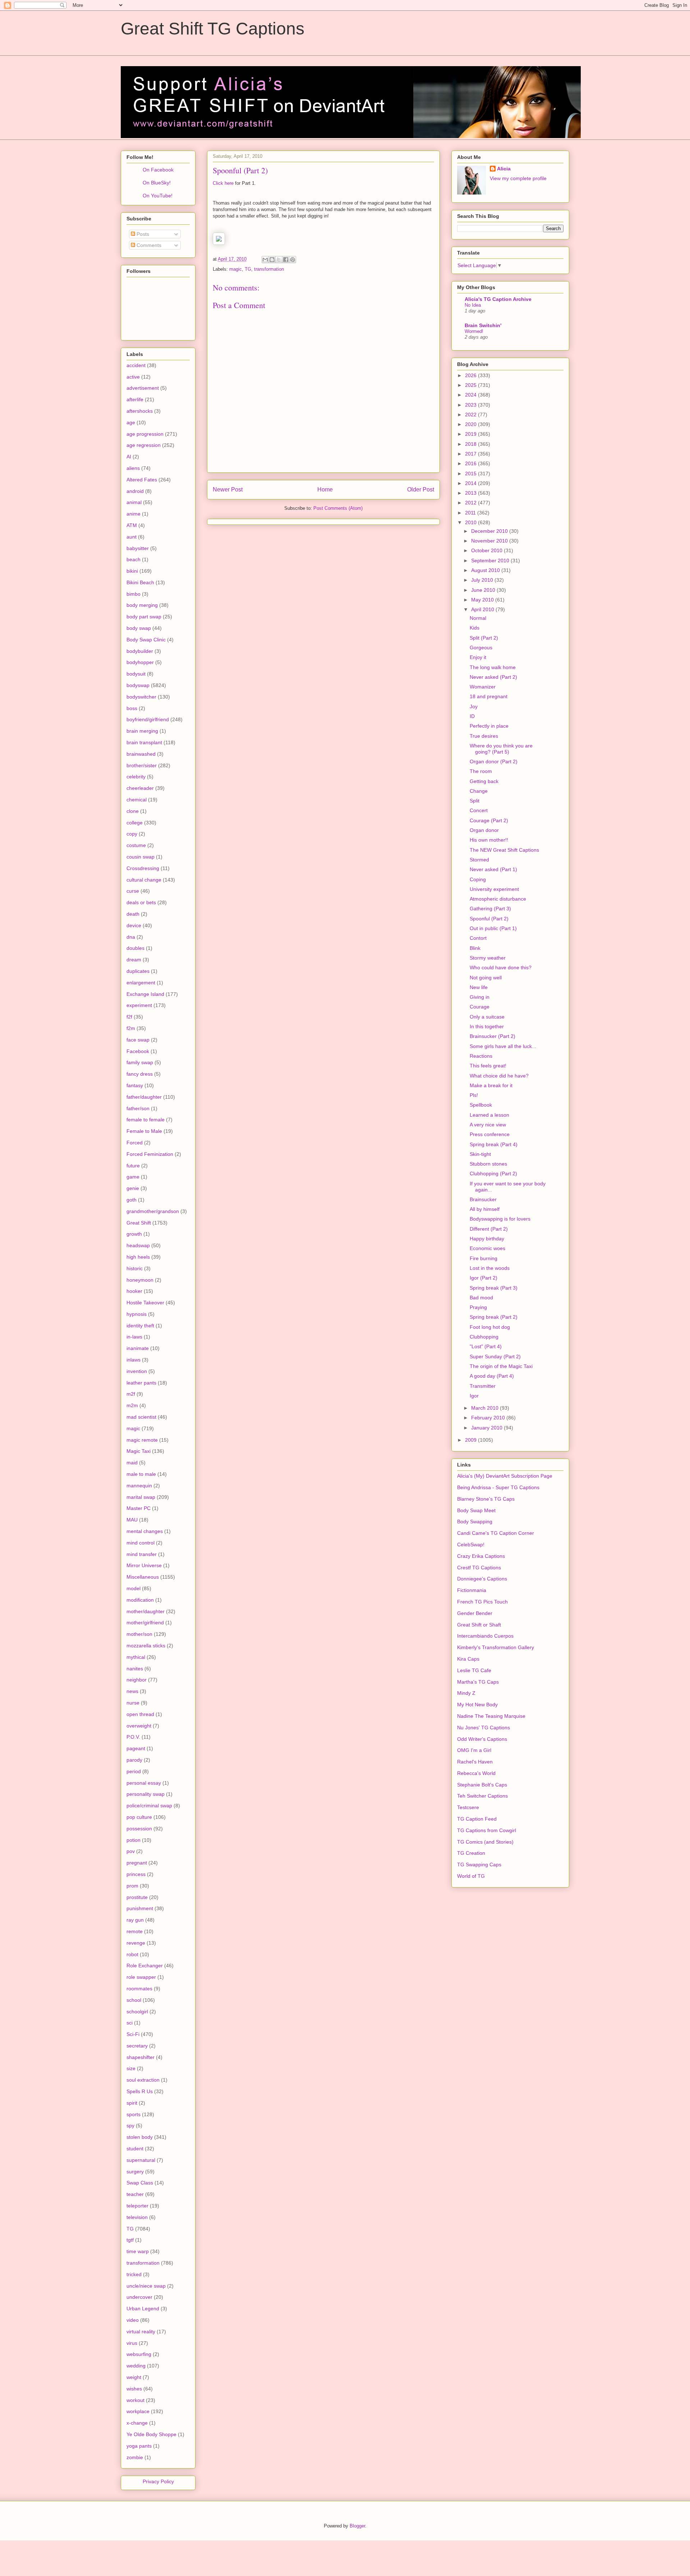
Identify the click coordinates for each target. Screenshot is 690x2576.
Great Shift (139, 1223)
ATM (132, 525)
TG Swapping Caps (479, 1864)
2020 (471, 424)
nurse (133, 1703)
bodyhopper (140, 662)
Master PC (139, 1508)
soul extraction (143, 2080)
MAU (132, 1520)
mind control (141, 1543)
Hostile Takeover (145, 1303)
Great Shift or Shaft (479, 1625)
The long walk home (493, 667)
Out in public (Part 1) (493, 928)
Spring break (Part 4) (494, 1144)
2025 (471, 385)
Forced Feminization (150, 1154)
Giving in (480, 997)
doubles (135, 948)
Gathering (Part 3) (490, 909)
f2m (131, 1028)
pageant (136, 1748)
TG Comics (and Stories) (485, 1842)
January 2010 (487, 1428)
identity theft (140, 1326)
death (133, 914)
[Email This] (265, 260)
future (133, 1166)
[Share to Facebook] (286, 260)
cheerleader (140, 788)
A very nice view (488, 1125)
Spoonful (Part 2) (489, 919)
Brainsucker (483, 1199)
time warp (138, 2251)
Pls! (474, 1095)
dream (134, 960)
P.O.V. (133, 1737)
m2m (132, 1405)
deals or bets (141, 902)
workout (135, 2400)
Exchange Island (145, 994)
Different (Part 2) (489, 1229)
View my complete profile (518, 178)
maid (132, 1463)
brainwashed (141, 754)
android (135, 491)
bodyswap (138, 685)
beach (134, 559)
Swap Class (140, 2183)
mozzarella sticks (146, 1646)
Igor (474, 1396)
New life (479, 987)
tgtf (130, 2240)
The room (481, 771)
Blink (475, 948)
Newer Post (228, 489)
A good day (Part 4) (492, 1376)
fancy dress (140, 1074)
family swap (140, 1062)
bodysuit (136, 674)
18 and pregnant (489, 696)
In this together (487, 1026)
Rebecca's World (476, 1773)
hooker (134, 1291)
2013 (471, 493)
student (135, 2149)
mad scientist (141, 1417)
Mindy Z (466, 1693)
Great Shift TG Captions (213, 29)
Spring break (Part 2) (494, 1317)
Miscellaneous (143, 1577)
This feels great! (488, 1066)
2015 (471, 473)
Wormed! (474, 331)
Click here (223, 183)
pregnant (137, 1863)
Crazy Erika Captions (481, 1556)
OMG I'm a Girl (474, 1750)
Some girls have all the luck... (503, 1046)
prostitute (137, 1897)
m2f (131, 1394)
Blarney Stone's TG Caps (486, 1499)
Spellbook (481, 1105)
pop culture (139, 1817)
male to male (141, 1474)
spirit (132, 2103)
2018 (471, 444)
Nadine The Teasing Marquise (491, 1716)
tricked (134, 2274)
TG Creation (471, 1853)
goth (132, 1200)
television (137, 2217)
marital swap (141, 1497)
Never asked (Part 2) (493, 677)
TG (248, 269)
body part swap (144, 617)
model (134, 1588)
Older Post (421, 489)
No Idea (473, 305)
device (134, 925)
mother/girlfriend (145, 1623)
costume (136, 845)
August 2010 (486, 570)
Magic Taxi (139, 1451)
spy (130, 2126)
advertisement (143, 388)
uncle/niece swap (146, 2286)
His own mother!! (489, 840)
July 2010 (483, 580)
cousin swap (141, 857)
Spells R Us (140, 2091)
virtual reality (141, 2332)
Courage (480, 1007)
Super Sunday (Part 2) (495, 1356)
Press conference (490, 1134)
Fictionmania (472, 1590)
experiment (139, 1005)
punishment (140, 1908)
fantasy (135, 1085)
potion (134, 1840)
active (133, 377)
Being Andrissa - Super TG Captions (498, 1487)
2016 (471, 463)
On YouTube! (158, 196)
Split (475, 801)
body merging (142, 605)
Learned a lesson (489, 1115)
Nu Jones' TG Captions (484, 1728)
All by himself (485, 1209)
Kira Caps (468, 1659)
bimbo (134, 594)
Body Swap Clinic (146, 640)
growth (134, 1234)
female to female (146, 1120)
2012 (471, 503)
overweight (139, 1726)
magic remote (142, 1440)
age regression (144, 445)
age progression (145, 434)
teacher (135, 2194)
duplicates (138, 971)
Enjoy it (478, 657)
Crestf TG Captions (479, 1568)
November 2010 (490, 541)
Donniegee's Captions (482, 1579)
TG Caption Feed (477, 1819)
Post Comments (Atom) (338, 508)
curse (133, 891)
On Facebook (158, 170)
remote (135, 1931)
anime (134, 514)
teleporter (137, 2206)
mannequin (139, 1486)
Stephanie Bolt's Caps (482, 1785)
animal (134, 502)
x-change (137, 2423)
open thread (140, 1714)
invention (137, 1371)
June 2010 (484, 590)
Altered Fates (142, 480)
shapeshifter (141, 2057)
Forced (135, 1143)
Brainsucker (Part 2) (493, 1036)
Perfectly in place (489, 726)
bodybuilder (140, 651)
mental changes (145, 1531)
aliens (133, 468)
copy (132, 834)
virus (132, 2343)
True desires (484, 736)
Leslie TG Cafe (474, 1670)
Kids (475, 628)
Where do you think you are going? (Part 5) (501, 749)
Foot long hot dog (490, 1327)
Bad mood (481, 1298)
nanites (135, 1669)
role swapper (141, 1977)
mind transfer (142, 1554)
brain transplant (144, 742)
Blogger (357, 2526)
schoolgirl (137, 2012)
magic (236, 269)
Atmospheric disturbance (498, 899)
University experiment (494, 889)
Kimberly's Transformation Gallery (496, 1647)
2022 (471, 415)
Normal (478, 618)
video (133, 2320)
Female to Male (144, 1131)
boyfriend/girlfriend (148, 719)
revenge (136, 1943)
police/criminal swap (149, 1806)
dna (131, 937)
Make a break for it (491, 1085)
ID (472, 716)
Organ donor (484, 830)
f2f (129, 1017)
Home (325, 489)
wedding (136, 2366)
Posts (142, 234)
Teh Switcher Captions (482, 1796)
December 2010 (490, 531)
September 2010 (491, 561)
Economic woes (487, 1248)
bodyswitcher (141, 697)
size (131, 2068)
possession (139, 1829)
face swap (138, 1040)
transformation (269, 269)
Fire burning (484, 1258)
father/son (138, 1108)
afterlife (135, 399)
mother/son (139, 1634)
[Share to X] (279, 260)
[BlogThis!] (272, 260)
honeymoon (140, 1280)
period (134, 1771)
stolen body (140, 2137)
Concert (479, 810)
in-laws (134, 1337)
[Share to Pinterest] (293, 260)
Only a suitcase (487, 1017)
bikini (132, 571)
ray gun (135, 1920)
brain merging (142, 731)
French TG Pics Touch (482, 1602)
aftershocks (140, 411)
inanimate (138, 1348)
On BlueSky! (157, 183)
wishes (134, 2389)
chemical (137, 800)
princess (136, 1874)
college (135, 823)
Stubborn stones (488, 1164)
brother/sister (142, 765)
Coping (478, 879)
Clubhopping (484, 1337)
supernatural (141, 2160)
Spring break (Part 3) (494, 1288)
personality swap (146, 1794)
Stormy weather (488, 958)
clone (133, 811)
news (132, 1691)
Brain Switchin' (483, 325)
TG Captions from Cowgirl (487, 1830)
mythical (136, 1657)
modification (140, 1600)
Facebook (138, 1051)
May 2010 (483, 600)
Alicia (504, 169)
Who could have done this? (501, 967)
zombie (135, 2457)
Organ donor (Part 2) (494, 761)
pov (131, 1851)
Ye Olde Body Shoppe (151, 2434)
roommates (139, 1989)
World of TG (471, 1876)
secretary (137, 2046)
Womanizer (483, 687)
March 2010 (486, 1408)
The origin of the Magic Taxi (501, 1366)
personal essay (144, 1783)
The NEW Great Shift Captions (504, 850)
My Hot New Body (477, 1705)
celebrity (136, 777)
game (133, 1177)
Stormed (479, 860)
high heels (138, 1257)
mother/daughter (146, 1611)
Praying (478, 1307)
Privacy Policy (158, 2481)
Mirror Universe (144, 1565)
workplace (138, 2411)
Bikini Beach (140, 582)
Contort (478, 938)
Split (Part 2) (484, 638)
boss (132, 708)
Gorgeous (481, 648)
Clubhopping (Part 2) (493, 1173)
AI (129, 457)
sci (130, 2023)
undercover (139, 2297)
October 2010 (487, 550)
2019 (471, 434)
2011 (471, 513)
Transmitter (483, 1386)
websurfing (139, 2354)
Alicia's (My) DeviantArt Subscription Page (505, 1476)
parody (134, 1760)
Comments (148, 245)
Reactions (481, 1056)
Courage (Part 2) (489, 820)
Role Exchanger (145, 1966)
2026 (471, 375)
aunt (132, 537)
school (134, 2000)
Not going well (486, 978)
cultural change (144, 880)
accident (136, 365)
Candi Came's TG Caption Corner (496, 1533)
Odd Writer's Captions (482, 1739)
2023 (471, 405)
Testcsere (468, 1807)
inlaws (134, 1360)
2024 (471, 395)
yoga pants (139, 2446)
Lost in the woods (490, 1268)
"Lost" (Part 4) (486, 1346)
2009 (471, 1440)
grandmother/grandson (153, 1211)
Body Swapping (475, 1522)
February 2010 (489, 1418)
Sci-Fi (133, 2034)
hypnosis (137, 1314)
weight (134, 2377)
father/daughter (144, 1097)
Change (479, 791)
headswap (138, 1245)
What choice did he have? (499, 1076)
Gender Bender (475, 1613)
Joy (474, 706)
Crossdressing (143, 868)
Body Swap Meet (476, 1510)
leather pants (141, 1383)
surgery (135, 2172)
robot (132, 1954)
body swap (139, 628)
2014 (471, 483)
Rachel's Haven (475, 1762)
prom (132, 1886)
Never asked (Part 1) (493, 869)
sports (134, 2114)
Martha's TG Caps (478, 1682)
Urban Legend (143, 2309)
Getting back (484, 781)
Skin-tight (480, 1154)
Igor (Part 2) (484, 1278)
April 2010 (483, 609)
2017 (471, 454)
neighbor (137, 1680)
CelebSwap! (471, 1545)
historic (135, 1268)
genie (133, 1188)
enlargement (141, 983)
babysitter (138, 548)
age (131, 422)
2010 (471, 522)
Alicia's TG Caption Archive (498, 299)
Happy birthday (487, 1239)
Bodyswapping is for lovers (500, 1219)
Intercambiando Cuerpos (485, 1636)
